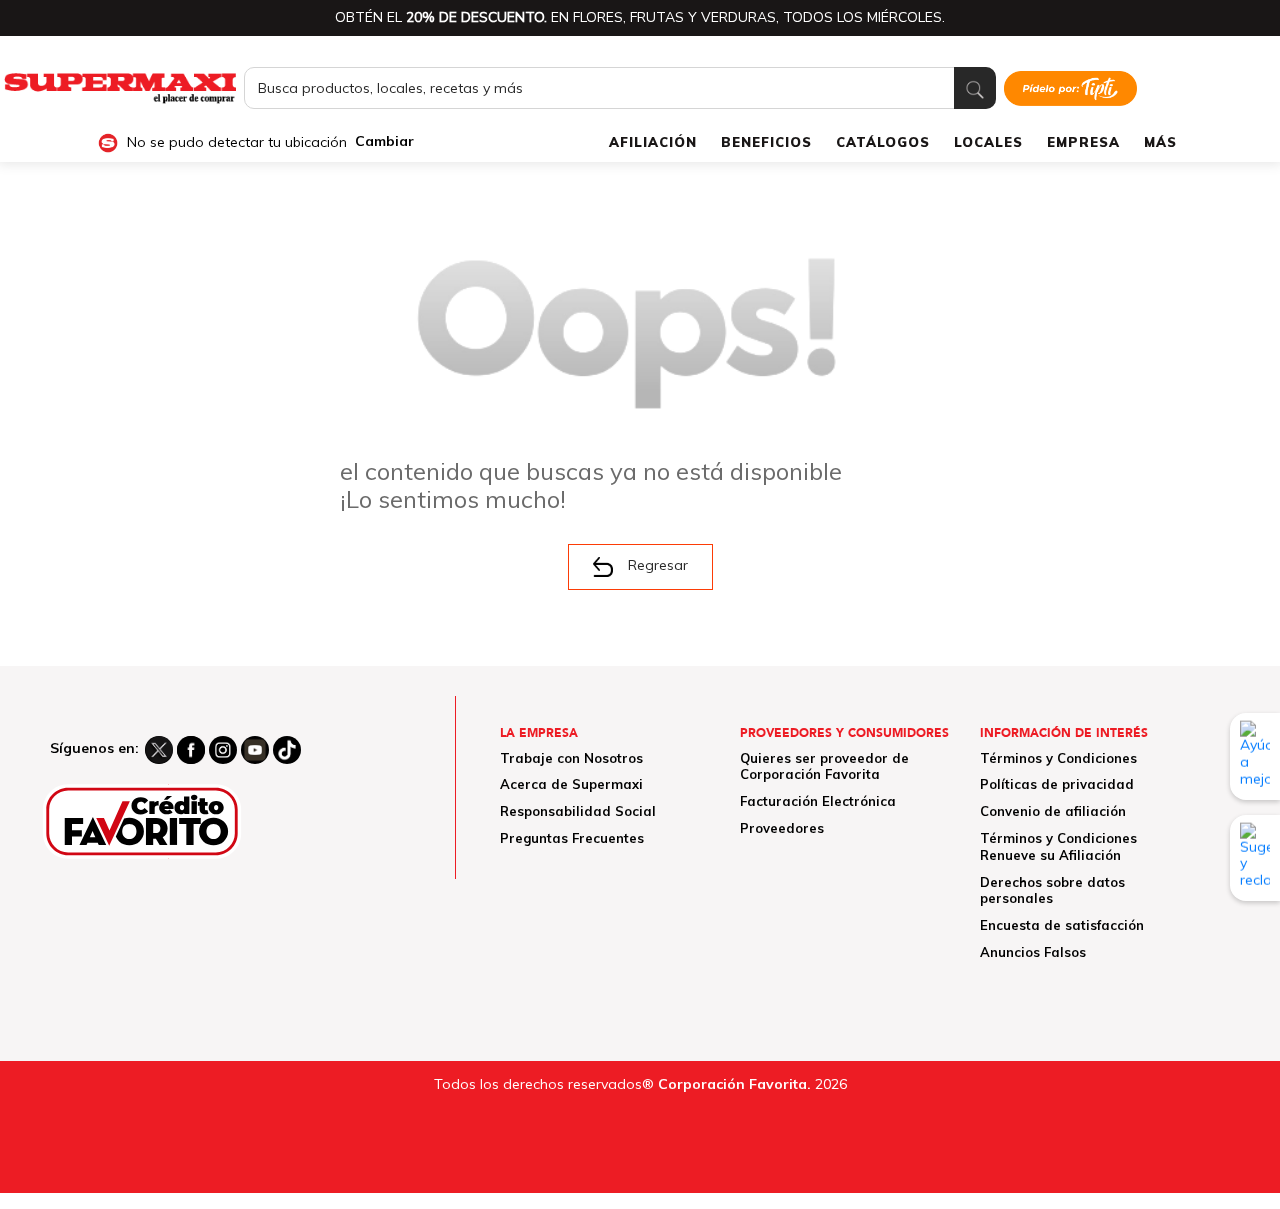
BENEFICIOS (766, 142)
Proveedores (782, 828)
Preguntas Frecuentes (572, 838)
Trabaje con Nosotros (571, 758)
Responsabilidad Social (578, 811)
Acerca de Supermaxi (571, 784)
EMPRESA (1083, 142)
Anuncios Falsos (1033, 952)
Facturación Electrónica (818, 801)
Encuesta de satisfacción (1062, 925)
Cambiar (384, 141)
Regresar (658, 565)
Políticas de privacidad (1057, 784)
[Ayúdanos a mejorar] (1255, 756)
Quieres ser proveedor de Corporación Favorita (824, 766)
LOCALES (988, 142)
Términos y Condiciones (1058, 758)
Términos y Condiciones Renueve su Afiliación (1058, 846)
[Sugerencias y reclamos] (1255, 858)
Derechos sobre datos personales (1052, 890)
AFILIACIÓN (653, 142)
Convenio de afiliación (1053, 811)
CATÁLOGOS (883, 142)
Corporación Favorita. (734, 1084)
